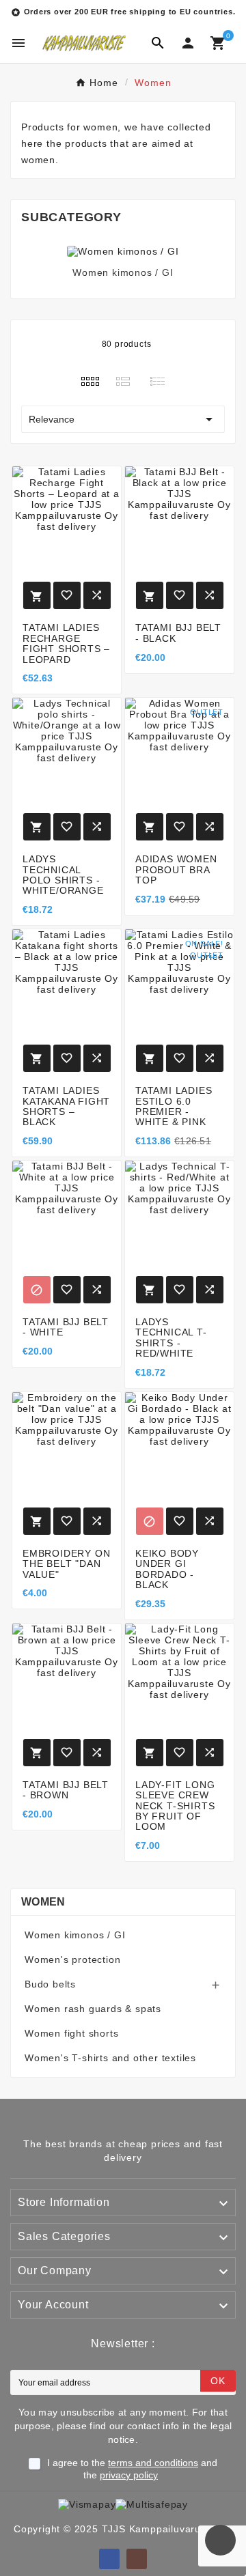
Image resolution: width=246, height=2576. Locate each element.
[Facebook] (109, 2559)
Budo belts (50, 1984)
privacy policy (129, 2475)
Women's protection (72, 1959)
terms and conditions (153, 2463)
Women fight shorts (71, 2033)
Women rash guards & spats (93, 2009)
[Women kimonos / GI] (123, 251)
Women (43, 1902)
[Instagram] (137, 2559)
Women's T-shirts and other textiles (110, 2058)
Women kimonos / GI (123, 272)
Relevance (123, 419)
